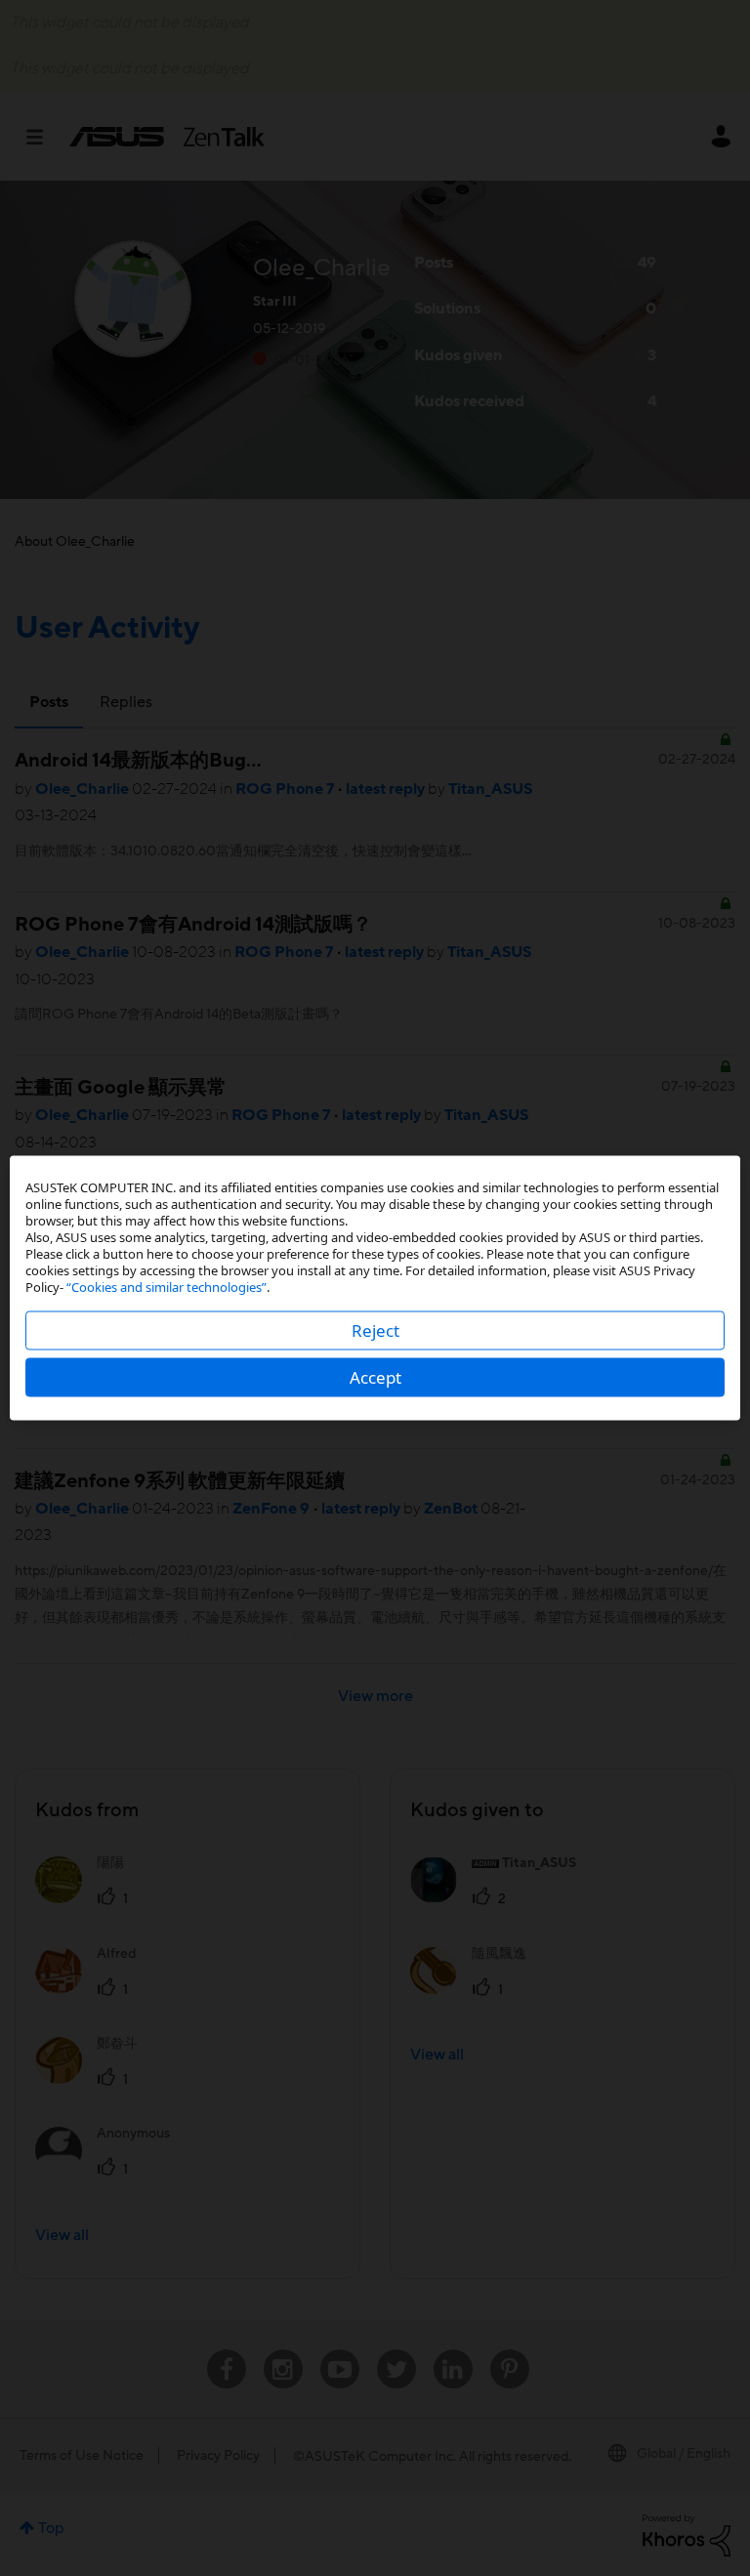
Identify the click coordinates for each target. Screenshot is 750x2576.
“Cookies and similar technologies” (167, 1287)
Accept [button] (375, 1377)
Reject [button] (375, 1330)
